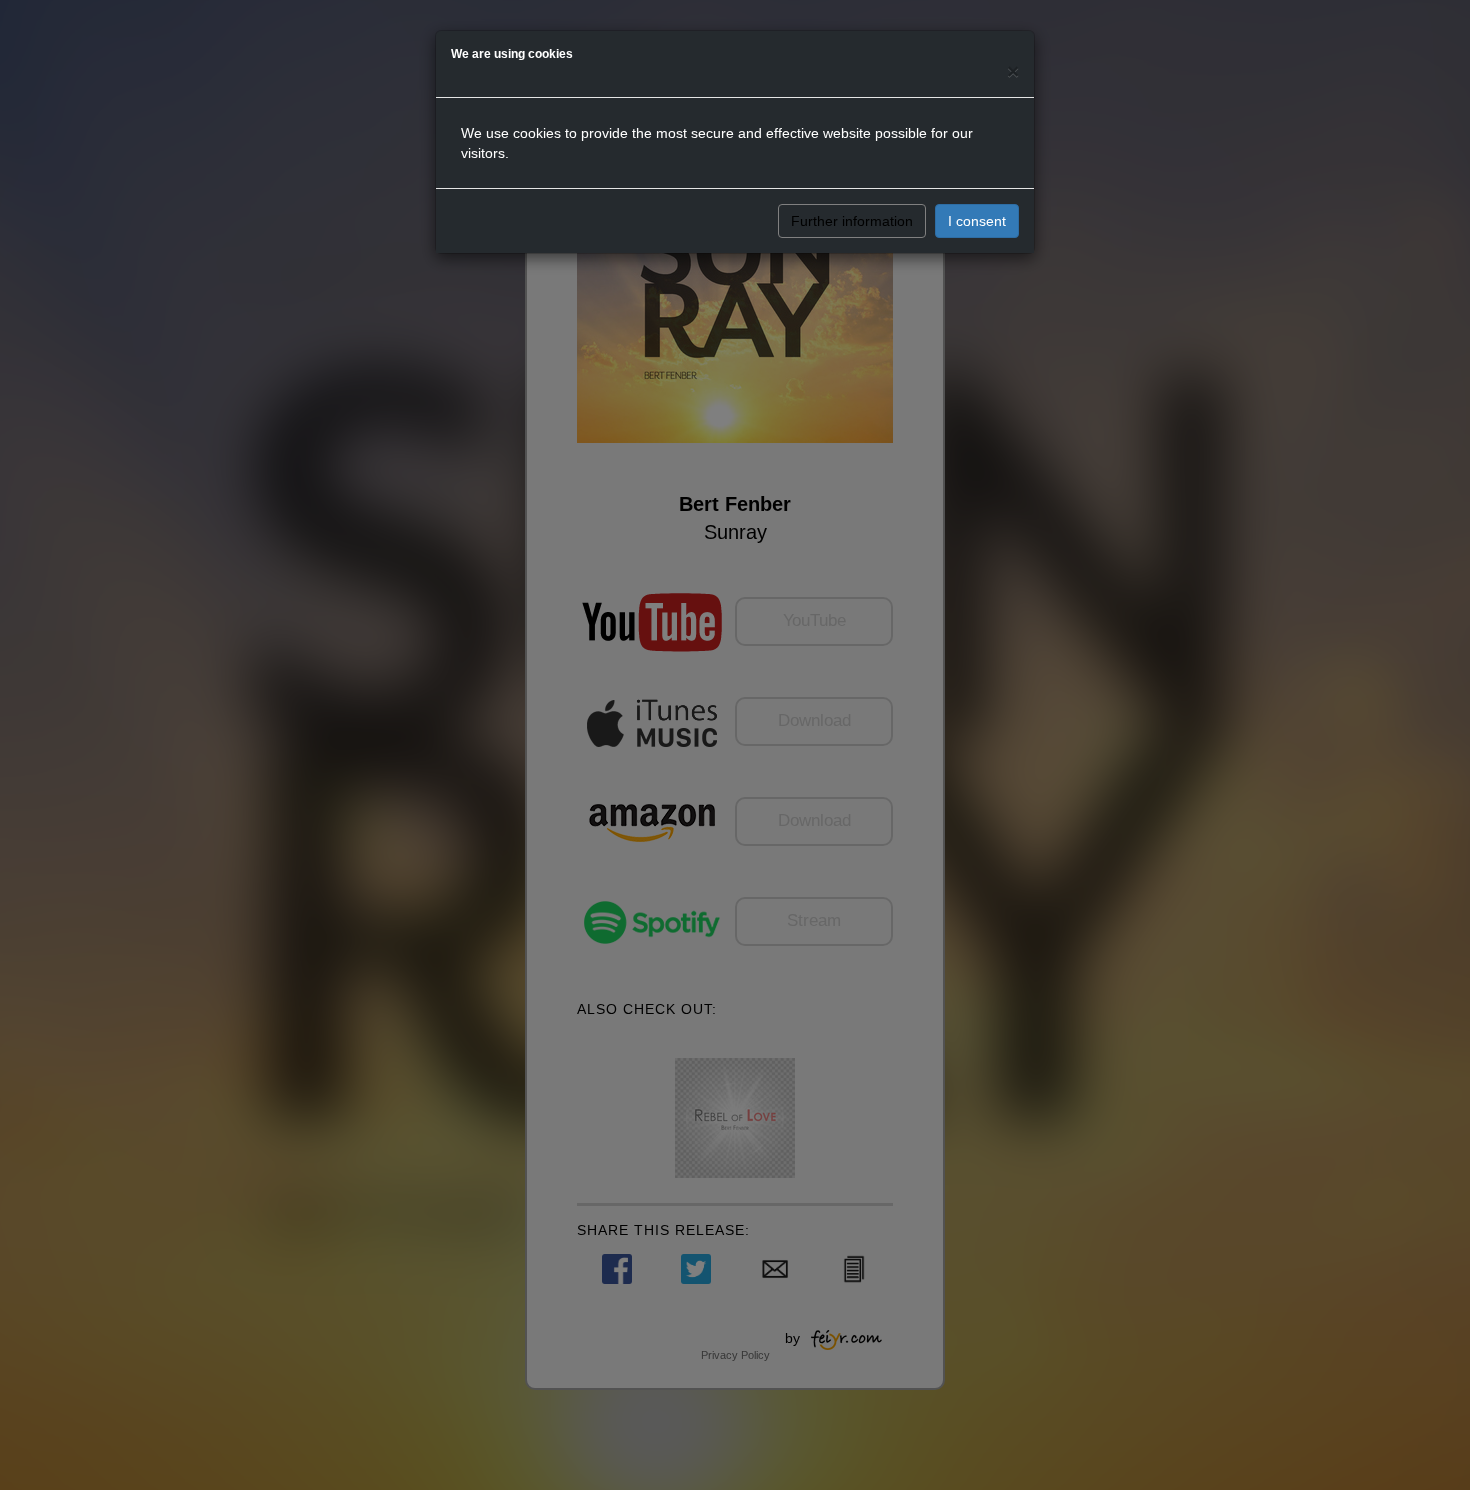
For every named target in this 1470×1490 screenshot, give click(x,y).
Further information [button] (852, 221)
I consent (977, 221)
